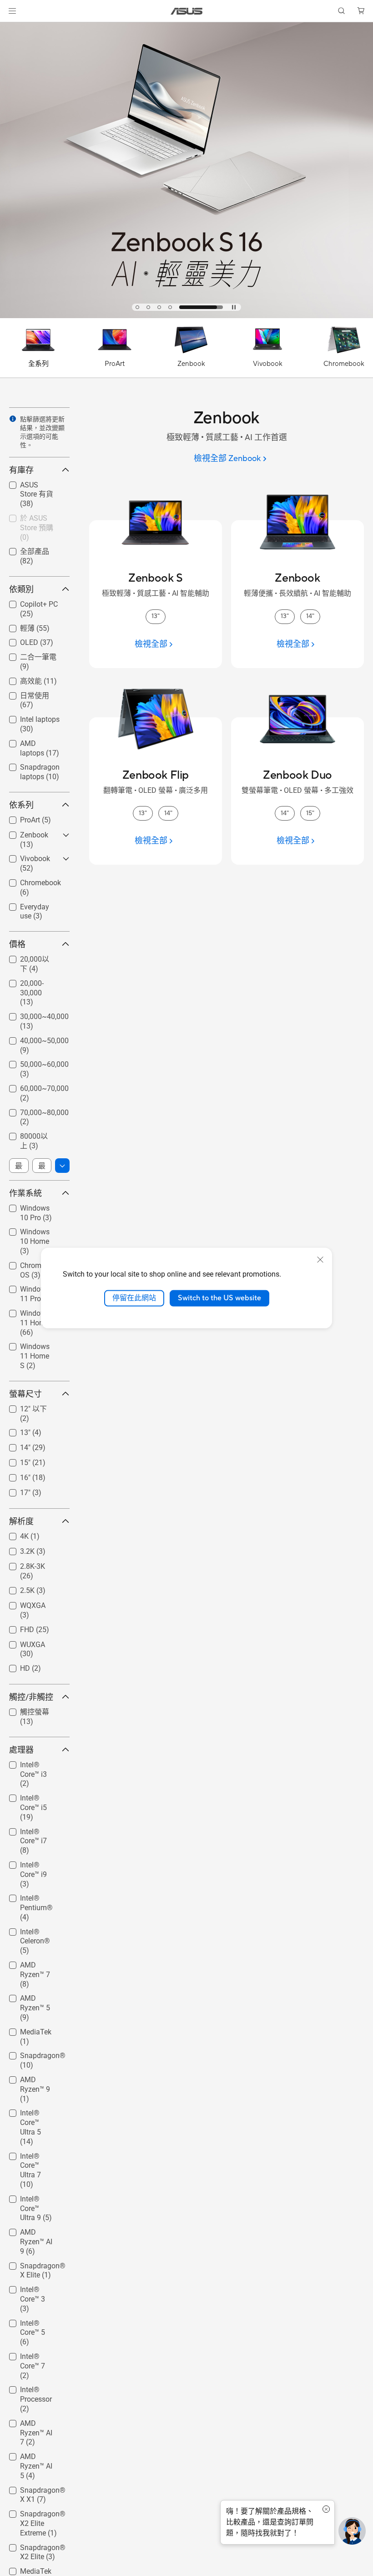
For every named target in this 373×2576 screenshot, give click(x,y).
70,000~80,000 (33, 1110)
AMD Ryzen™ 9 (33, 2077)
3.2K (16, 1549)
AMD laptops (30, 741)
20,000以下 (27, 959)
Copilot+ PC (28, 602)
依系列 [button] (21, 805)
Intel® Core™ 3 (32, 2287)
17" (14, 1490)
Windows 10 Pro (35, 1206)
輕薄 (16, 628)
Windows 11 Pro (35, 1287)
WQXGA (22, 1603)
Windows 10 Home (29, 1233)
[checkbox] (36, 495)
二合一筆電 (27, 657)
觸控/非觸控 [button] (31, 1697)
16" (14, 1475)
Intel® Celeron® (35, 1929)
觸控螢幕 (24, 1711)
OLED (18, 640)
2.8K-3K (22, 1564)
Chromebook (30, 880)
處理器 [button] (21, 1750)
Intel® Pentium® (25, 1899)
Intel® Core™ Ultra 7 (29, 2158)
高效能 (20, 681)
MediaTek (25, 2030)
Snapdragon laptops (29, 768)
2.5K (16, 1588)
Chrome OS (27, 1263)
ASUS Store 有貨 (32, 487)
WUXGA (22, 1642)
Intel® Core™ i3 (33, 1762)
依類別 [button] (21, 589)
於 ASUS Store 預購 (32, 520)
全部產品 (24, 551)
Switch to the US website (219, 1298)
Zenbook (23, 833)
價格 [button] (17, 944)
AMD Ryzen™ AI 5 (34, 2458)
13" (14, 1430)
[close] (320, 1260)
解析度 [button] (21, 1521)
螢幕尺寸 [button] (25, 1394)
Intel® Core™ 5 (32, 2321)
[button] (12, 11)
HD (14, 1666)
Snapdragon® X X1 (35, 2492)
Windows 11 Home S (29, 1348)
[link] (187, 11)
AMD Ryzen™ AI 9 (34, 2234)
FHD (16, 1627)
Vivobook (24, 856)
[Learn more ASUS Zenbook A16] (186, 316)
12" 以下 (23, 1408)
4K (13, 1534)
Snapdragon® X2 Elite (32, 2549)
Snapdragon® (32, 2053)
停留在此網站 (134, 1298)
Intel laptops (29, 717)
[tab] (157, 307)
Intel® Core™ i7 (33, 1829)
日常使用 (24, 695)
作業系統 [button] (25, 1193)
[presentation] (13, 419)
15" (14, 1460)
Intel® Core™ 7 (32, 2354)
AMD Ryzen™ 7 (33, 1963)
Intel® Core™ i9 (33, 1863)
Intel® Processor (25, 2391)
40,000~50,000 (33, 1038)
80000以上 (27, 1136)
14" (14, 1445)
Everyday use (30, 905)
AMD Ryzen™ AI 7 (34, 2425)
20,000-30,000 (32, 981)
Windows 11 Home (29, 1315)
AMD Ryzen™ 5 (33, 1996)
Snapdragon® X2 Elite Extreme (35, 2515)
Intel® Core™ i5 (33, 1796)
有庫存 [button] (21, 470)
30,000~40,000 (33, 1014)
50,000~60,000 (33, 1062)
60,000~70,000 (33, 1086)
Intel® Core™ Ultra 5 (29, 2114)
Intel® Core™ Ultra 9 (29, 2200)
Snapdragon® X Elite (35, 2267)
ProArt (19, 818)
